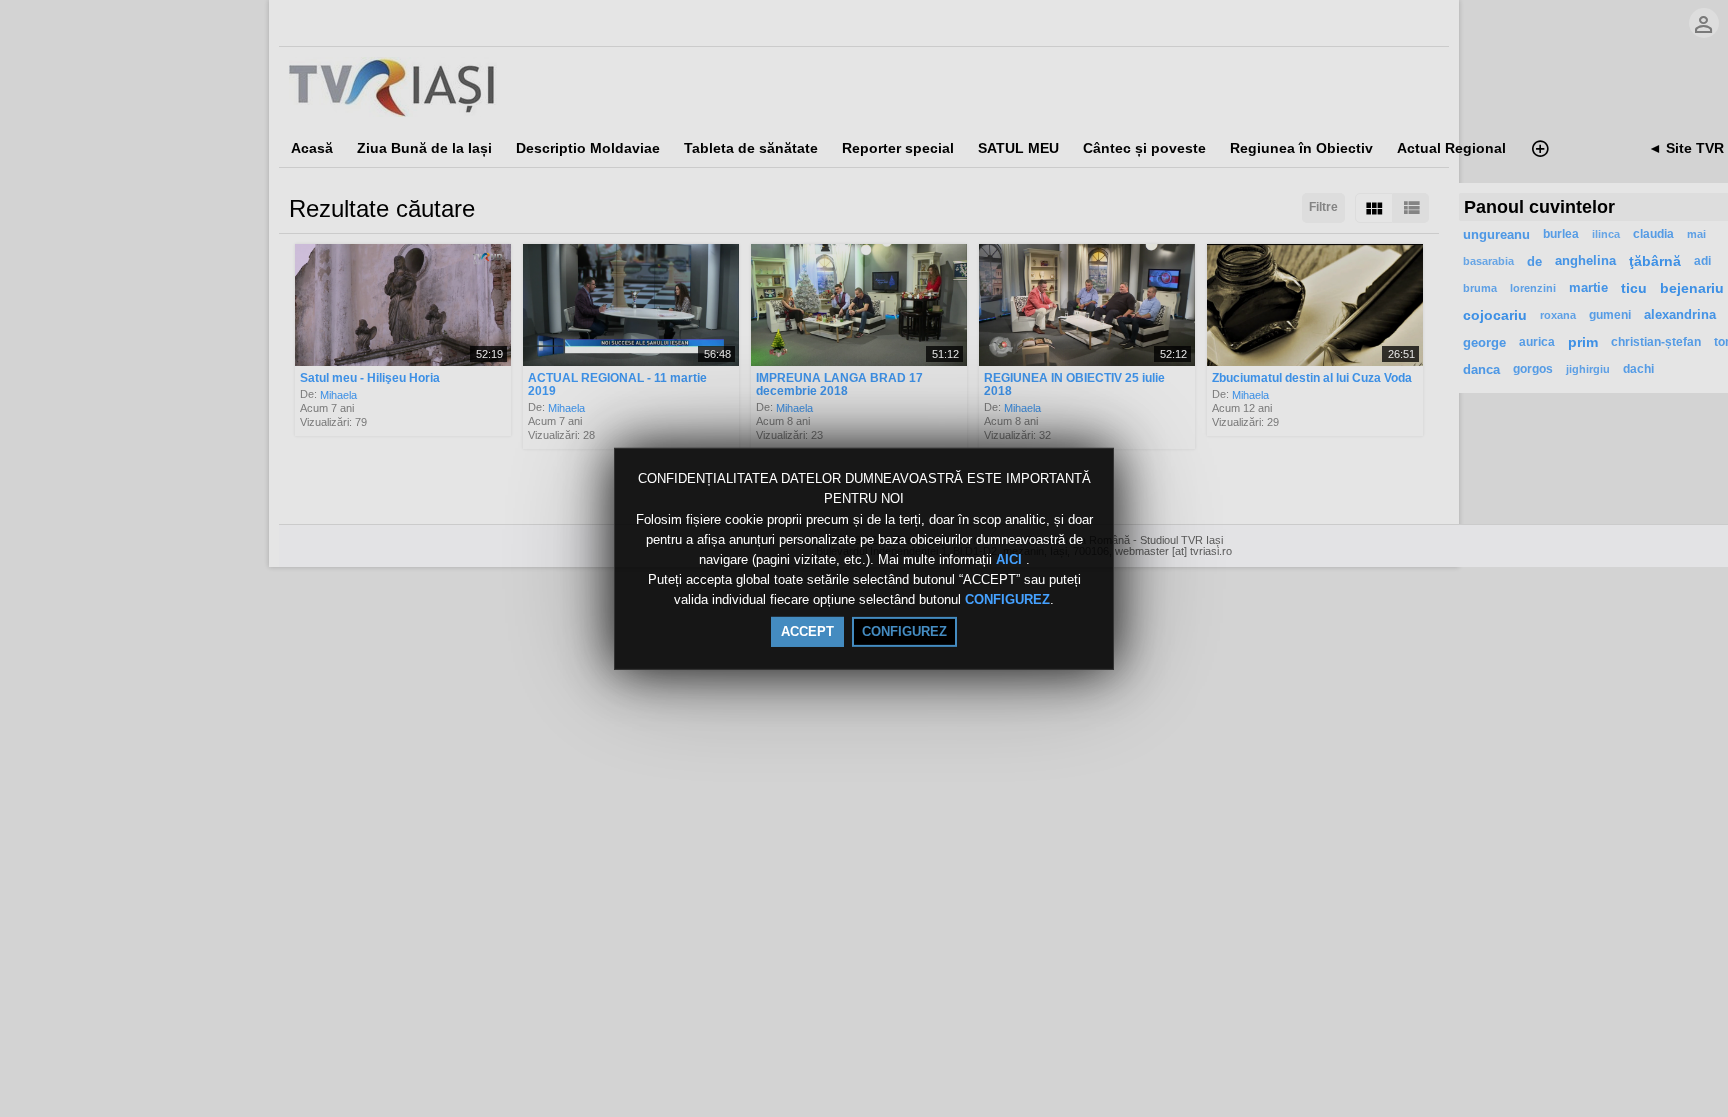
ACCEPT (807, 631)
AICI (1011, 559)
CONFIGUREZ (1007, 600)
